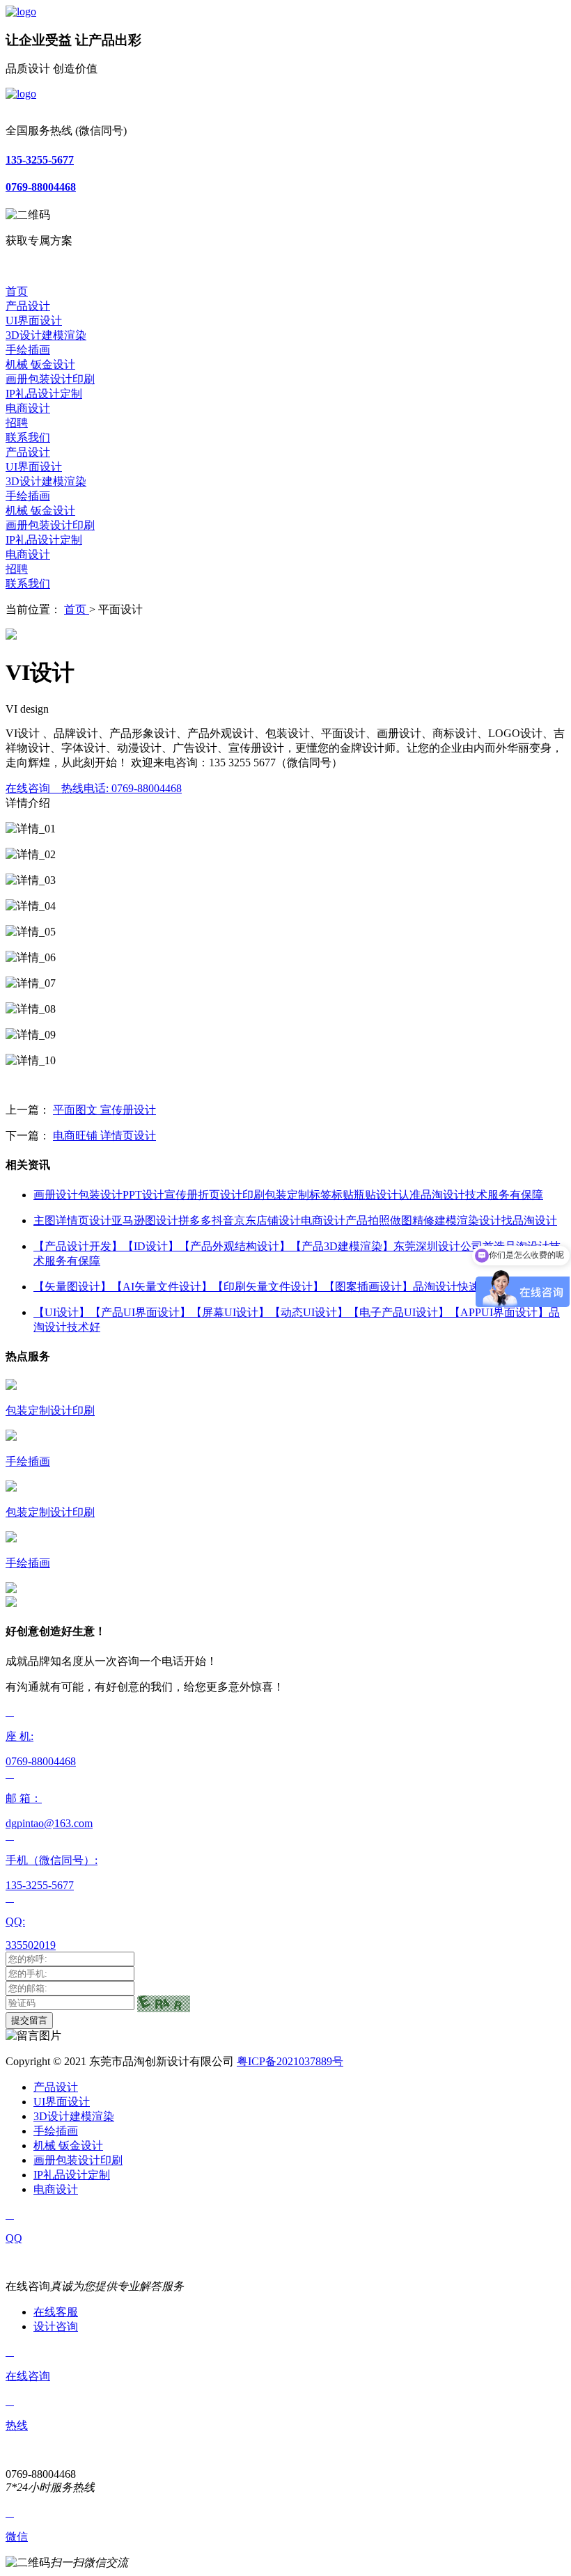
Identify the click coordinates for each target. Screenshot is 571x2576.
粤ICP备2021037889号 (290, 2061)
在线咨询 (32, 788)
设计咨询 (56, 2326)
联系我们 (28, 437)
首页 (17, 291)
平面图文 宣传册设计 (104, 1110)
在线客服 (56, 2312)
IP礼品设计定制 (44, 394)
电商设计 (28, 408)
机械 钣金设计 (40, 364)
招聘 (17, 423)
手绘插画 (28, 350)
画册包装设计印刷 (50, 379)
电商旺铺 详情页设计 (104, 1136)
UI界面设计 (34, 321)
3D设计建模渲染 (46, 335)
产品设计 (28, 306)
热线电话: (122, 788)
